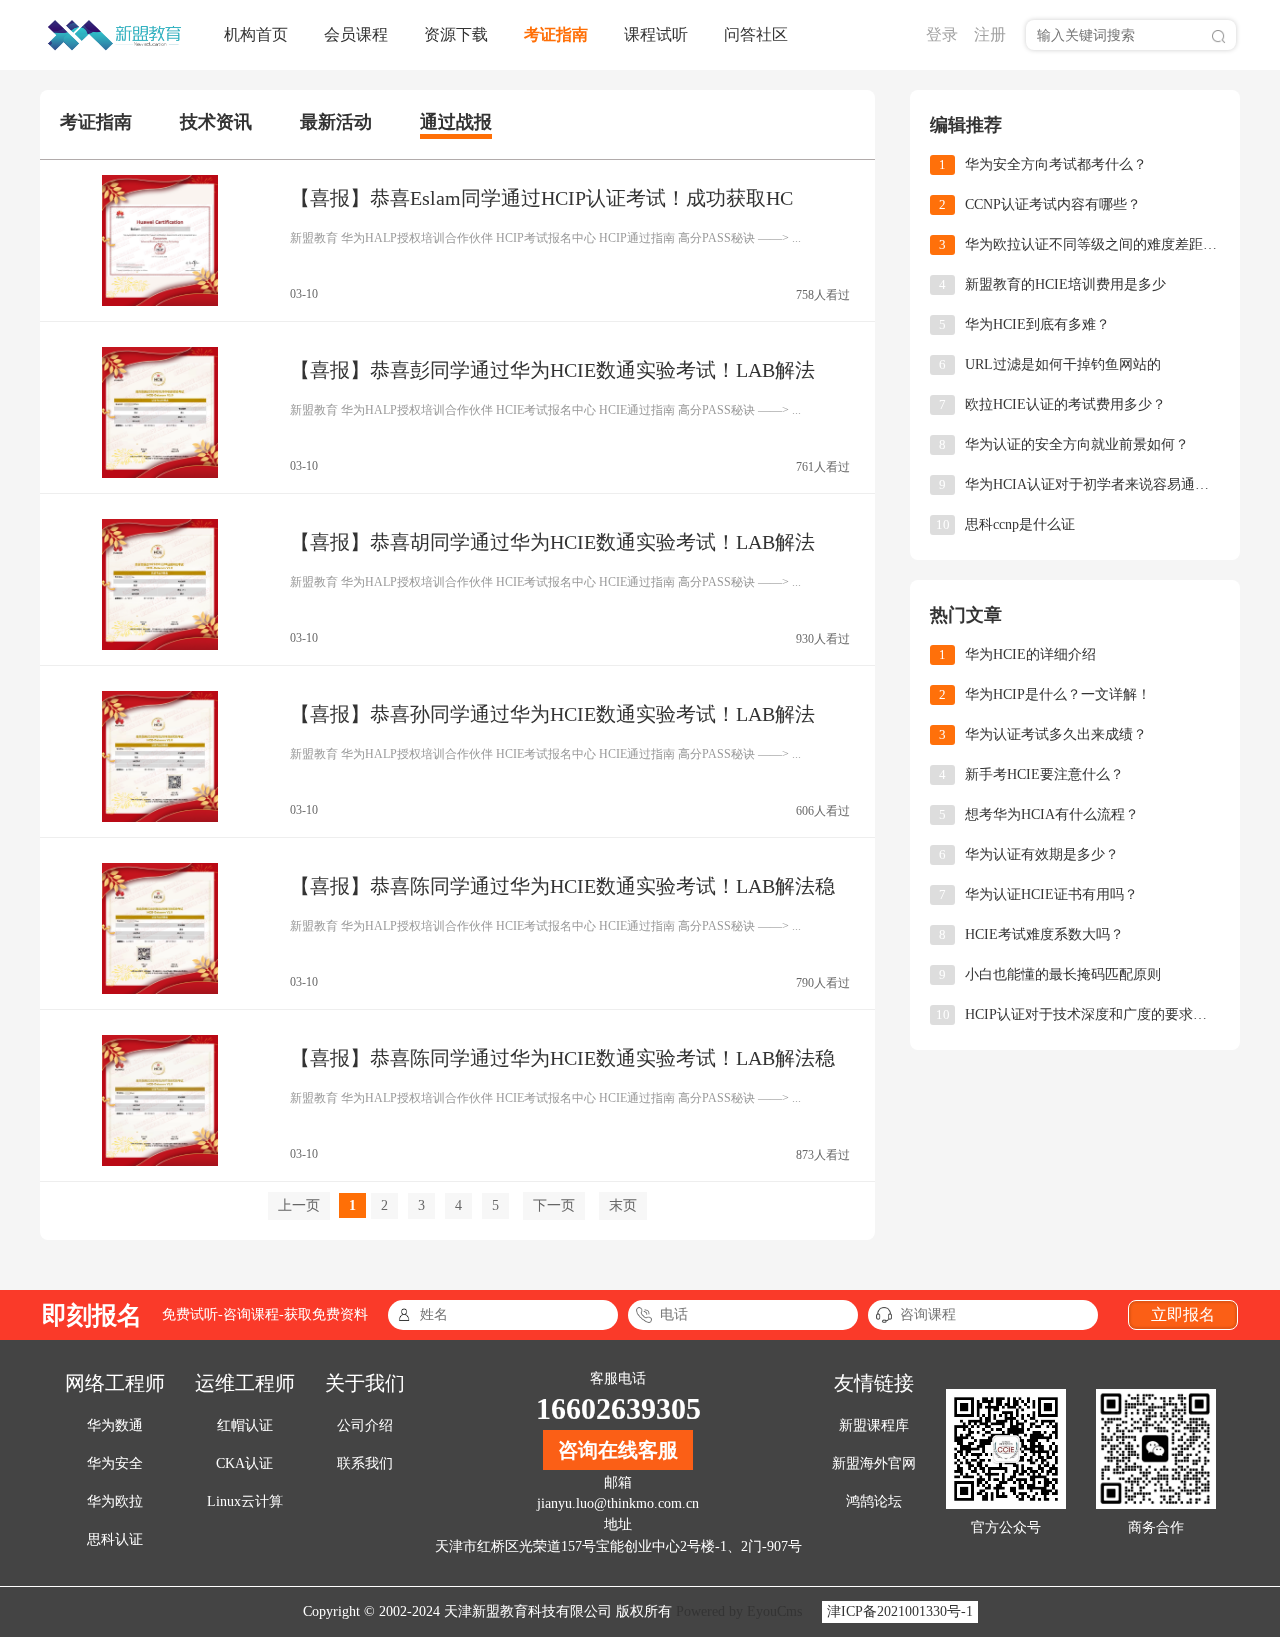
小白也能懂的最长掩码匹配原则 (1063, 974)
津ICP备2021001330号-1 (900, 1611)
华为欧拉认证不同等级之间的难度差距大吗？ (1092, 244)
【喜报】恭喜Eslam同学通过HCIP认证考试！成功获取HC (541, 198)
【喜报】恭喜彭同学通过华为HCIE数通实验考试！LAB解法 (552, 370)
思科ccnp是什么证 (1020, 524)
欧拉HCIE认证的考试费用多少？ (1065, 404)
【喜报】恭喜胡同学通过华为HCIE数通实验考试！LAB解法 (552, 542)
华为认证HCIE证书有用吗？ (1051, 894)
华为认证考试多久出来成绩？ (1056, 734)
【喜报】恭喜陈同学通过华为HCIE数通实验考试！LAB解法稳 (562, 886)
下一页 (554, 1205)
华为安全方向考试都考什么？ (1056, 164)
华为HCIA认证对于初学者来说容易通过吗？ (1092, 484)
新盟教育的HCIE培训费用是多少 (1065, 284)
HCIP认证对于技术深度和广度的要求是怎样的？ (1092, 1014)
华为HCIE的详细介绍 (1030, 654)
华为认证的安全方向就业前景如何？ (1077, 444)
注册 (990, 34)
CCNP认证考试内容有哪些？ (1053, 204)
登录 (942, 34)
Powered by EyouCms (737, 1611)
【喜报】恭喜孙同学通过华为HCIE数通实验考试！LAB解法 (552, 714)
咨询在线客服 (618, 1450)
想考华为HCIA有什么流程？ (1052, 814)
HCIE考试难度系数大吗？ (1044, 934)
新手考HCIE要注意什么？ (1044, 774)
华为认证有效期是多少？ (1042, 854)
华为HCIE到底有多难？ (1037, 324)
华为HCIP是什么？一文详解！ (1058, 694)
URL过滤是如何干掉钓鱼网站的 (1063, 364)
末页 (623, 1205)
